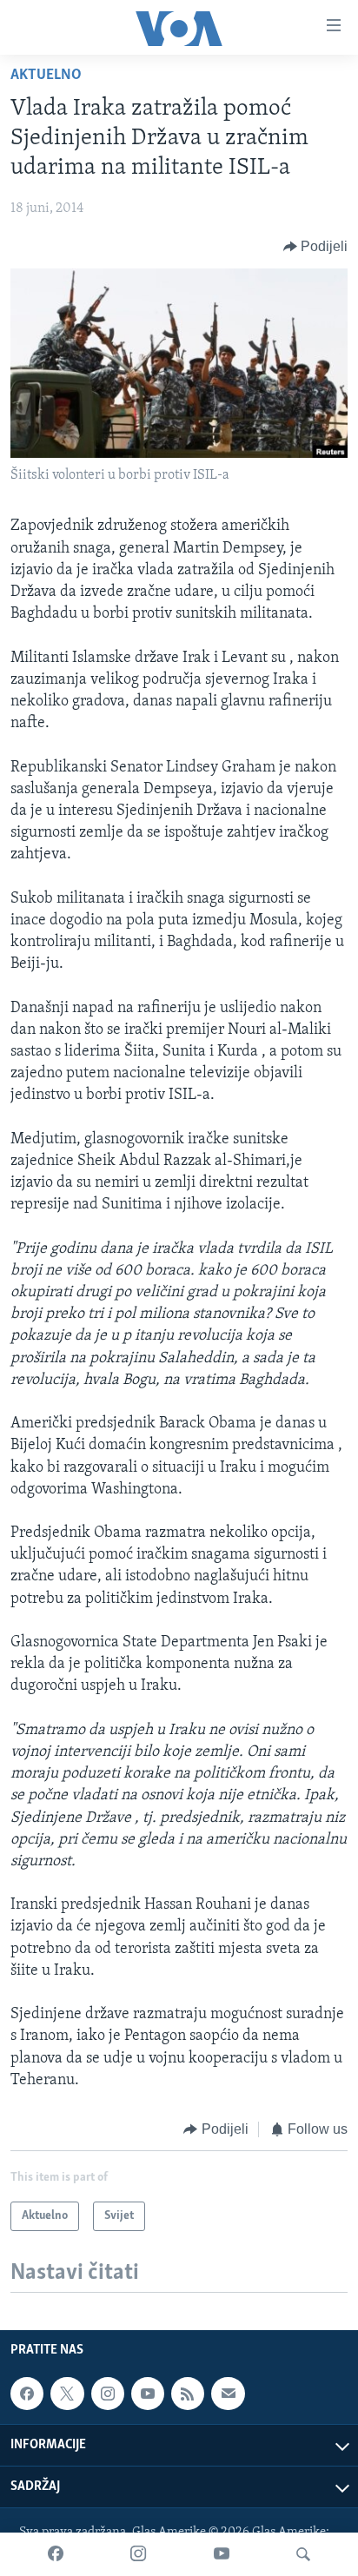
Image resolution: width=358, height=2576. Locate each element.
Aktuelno (46, 76)
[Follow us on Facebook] (27, 2394)
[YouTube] (222, 2554)
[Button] (316, 247)
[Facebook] (56, 2554)
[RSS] (188, 2394)
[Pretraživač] (303, 2554)
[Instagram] (138, 2554)
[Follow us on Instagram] (108, 2394)
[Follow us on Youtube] (148, 2394)
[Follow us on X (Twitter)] (67, 2394)
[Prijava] (228, 2394)
